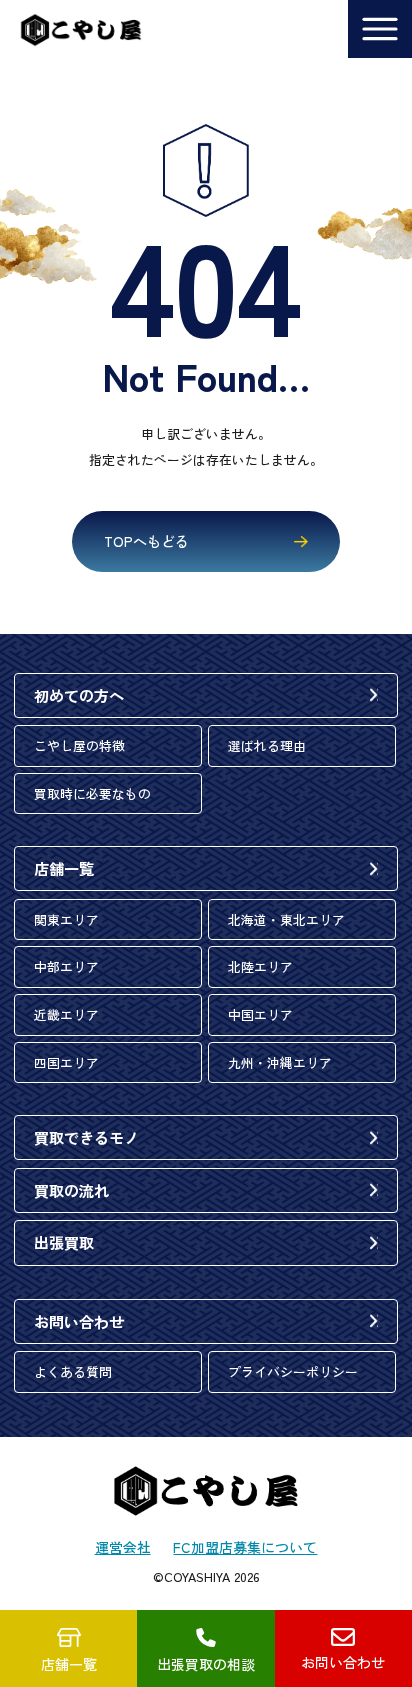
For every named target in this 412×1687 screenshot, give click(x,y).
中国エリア (260, 1014)
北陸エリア (260, 966)
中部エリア (66, 966)
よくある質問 (73, 1371)
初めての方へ (79, 695)
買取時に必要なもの (92, 793)
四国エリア (66, 1062)
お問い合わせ (79, 1321)
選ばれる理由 (267, 745)
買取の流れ (71, 1190)
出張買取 (64, 1242)
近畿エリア (66, 1014)
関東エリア (66, 919)
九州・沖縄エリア (280, 1062)
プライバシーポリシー (293, 1371)
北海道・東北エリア (286, 919)
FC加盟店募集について (245, 1547)
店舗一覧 (64, 868)
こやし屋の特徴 (79, 745)
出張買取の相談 (206, 1664)
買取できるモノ (86, 1137)
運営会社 (123, 1547)
